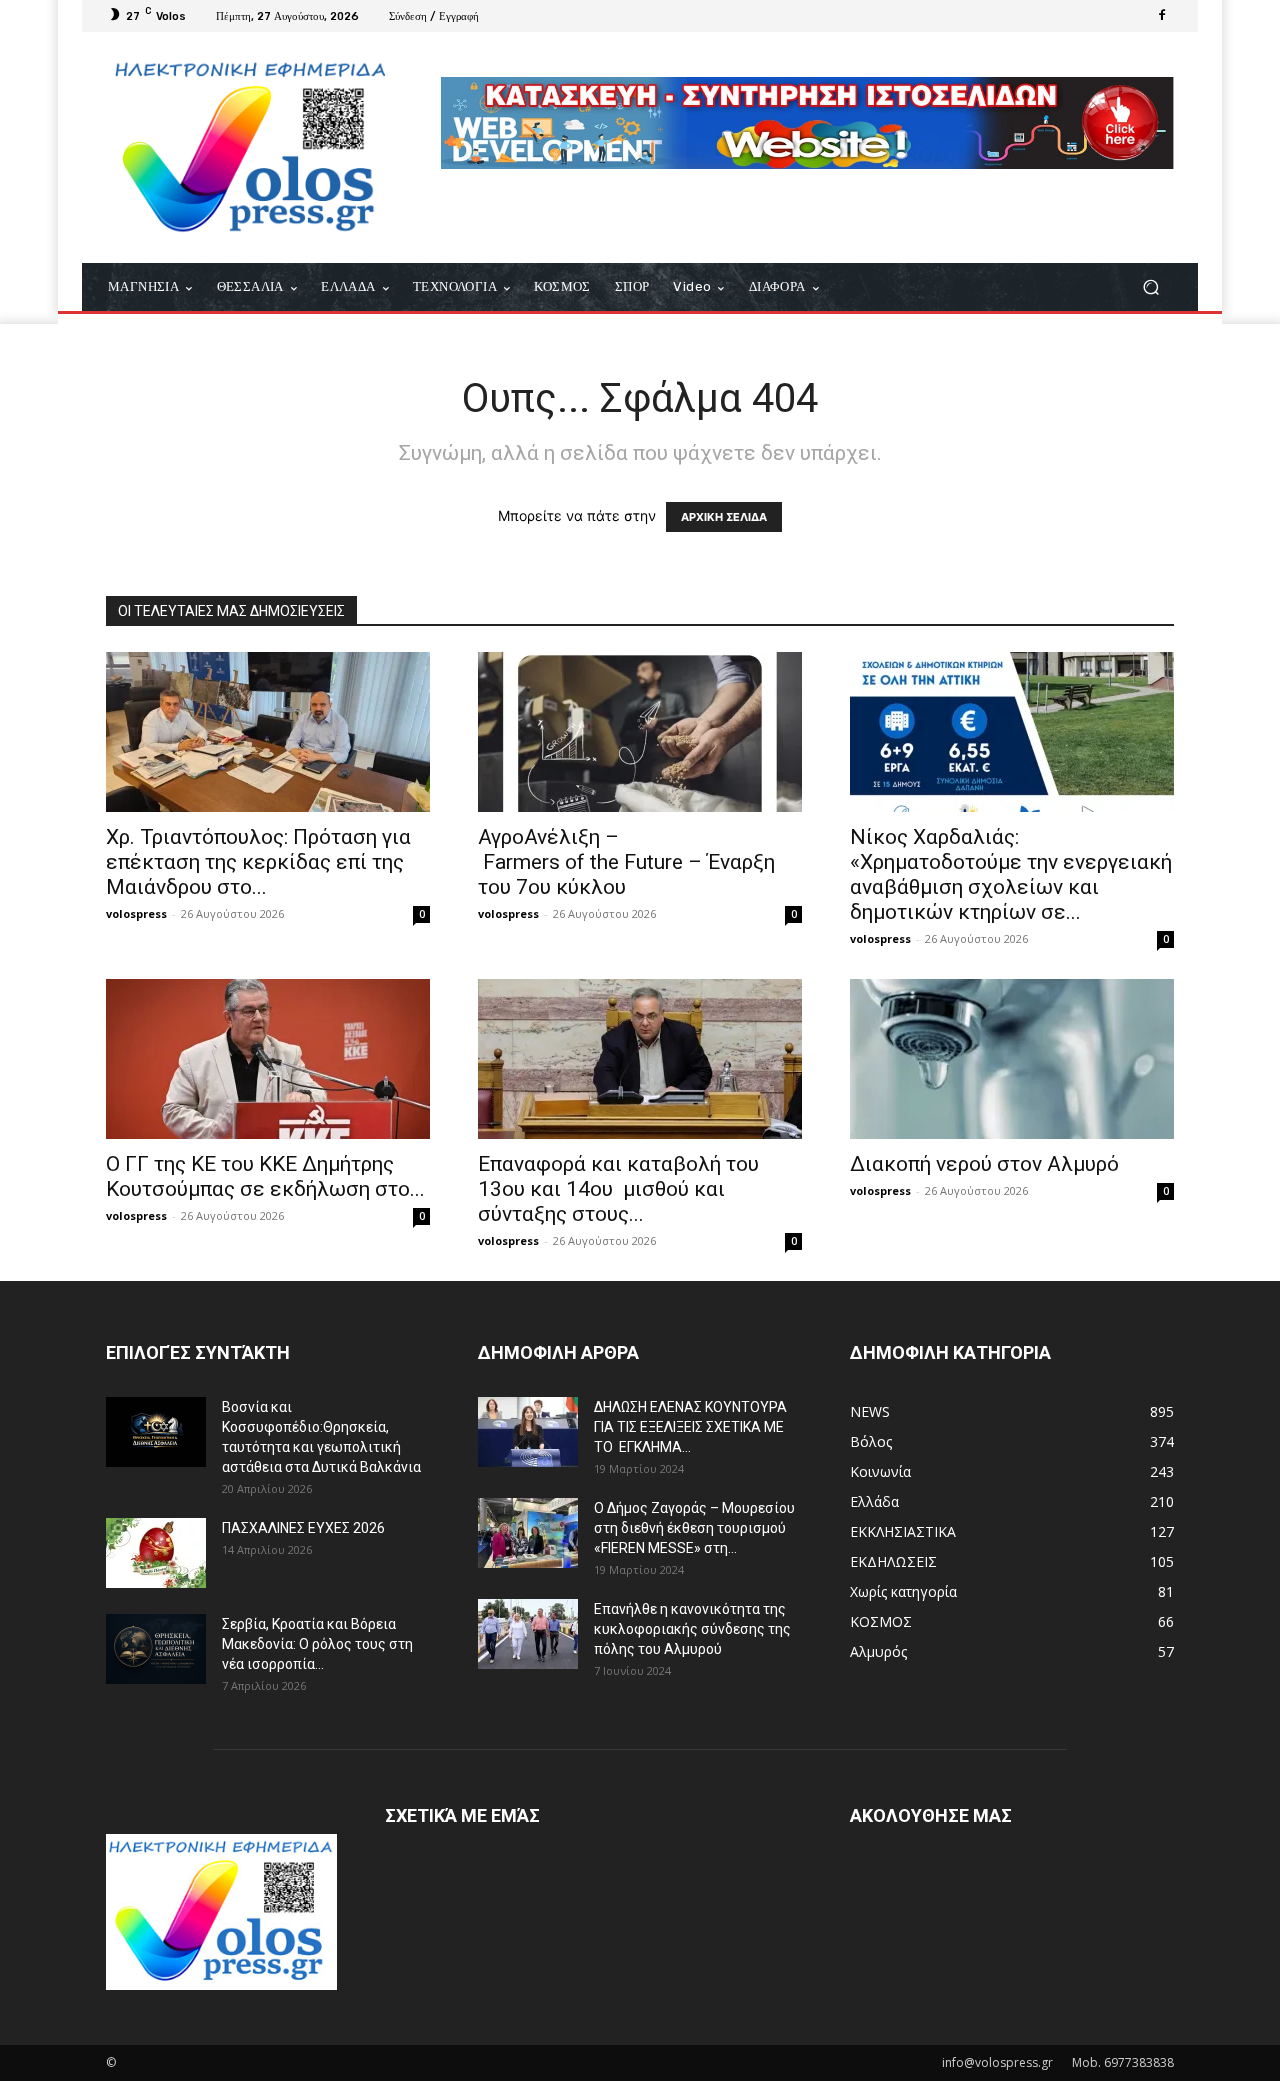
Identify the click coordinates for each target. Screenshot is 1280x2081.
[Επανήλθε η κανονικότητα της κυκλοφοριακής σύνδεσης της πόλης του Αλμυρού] (528, 1634)
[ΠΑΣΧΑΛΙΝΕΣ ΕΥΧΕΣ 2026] (156, 1553)
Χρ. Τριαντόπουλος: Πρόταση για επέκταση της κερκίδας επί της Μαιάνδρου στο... (258, 862)
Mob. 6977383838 (1123, 2062)
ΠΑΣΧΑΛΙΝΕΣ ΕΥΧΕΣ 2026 (303, 1528)
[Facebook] (1162, 16)
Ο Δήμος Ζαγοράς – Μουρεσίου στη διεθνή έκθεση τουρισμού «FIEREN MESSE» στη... (694, 1528)
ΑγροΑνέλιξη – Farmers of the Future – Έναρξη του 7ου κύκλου (626, 862)
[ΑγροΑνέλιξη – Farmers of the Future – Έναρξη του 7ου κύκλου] (640, 732)
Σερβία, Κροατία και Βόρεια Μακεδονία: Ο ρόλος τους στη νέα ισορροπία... (317, 1644)
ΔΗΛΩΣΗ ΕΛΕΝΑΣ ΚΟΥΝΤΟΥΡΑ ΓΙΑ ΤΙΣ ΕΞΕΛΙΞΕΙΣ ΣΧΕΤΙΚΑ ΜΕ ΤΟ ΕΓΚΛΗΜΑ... (690, 1427)
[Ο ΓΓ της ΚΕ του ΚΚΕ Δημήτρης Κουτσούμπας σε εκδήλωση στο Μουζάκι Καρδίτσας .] (268, 1059)
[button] (1150, 287)
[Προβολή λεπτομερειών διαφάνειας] (807, 123)
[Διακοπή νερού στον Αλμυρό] (1012, 1059)
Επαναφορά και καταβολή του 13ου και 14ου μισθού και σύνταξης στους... (618, 1189)
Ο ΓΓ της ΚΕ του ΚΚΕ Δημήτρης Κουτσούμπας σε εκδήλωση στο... (265, 1176)
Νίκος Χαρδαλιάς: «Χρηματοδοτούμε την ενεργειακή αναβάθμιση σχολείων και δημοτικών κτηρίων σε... (1011, 874)
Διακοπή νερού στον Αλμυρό (984, 1164)
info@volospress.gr (997, 2062)
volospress (136, 913)
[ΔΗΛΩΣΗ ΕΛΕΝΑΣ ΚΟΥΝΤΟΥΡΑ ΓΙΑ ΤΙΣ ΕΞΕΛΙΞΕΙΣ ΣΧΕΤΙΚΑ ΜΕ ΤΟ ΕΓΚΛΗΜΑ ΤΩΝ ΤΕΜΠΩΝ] (528, 1432)
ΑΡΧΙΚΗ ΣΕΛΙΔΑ (724, 517)
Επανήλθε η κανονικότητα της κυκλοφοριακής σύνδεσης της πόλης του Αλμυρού (692, 1629)
